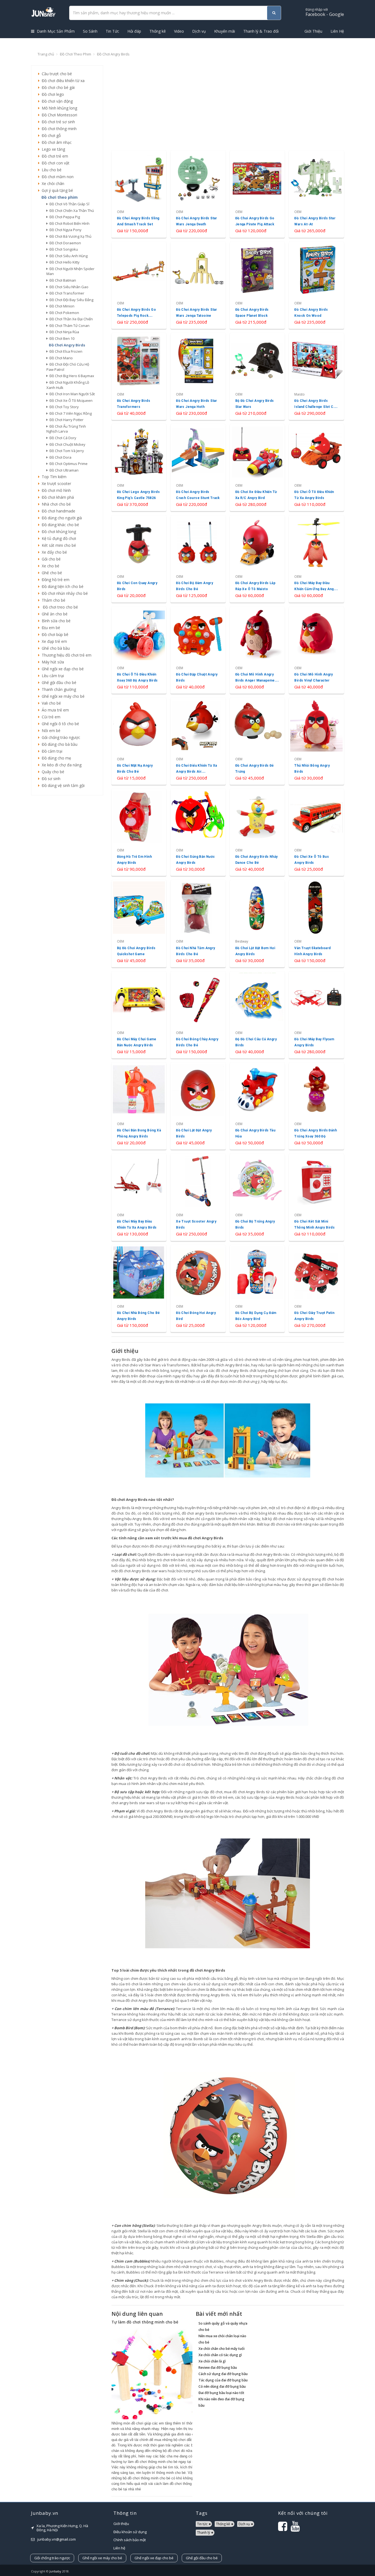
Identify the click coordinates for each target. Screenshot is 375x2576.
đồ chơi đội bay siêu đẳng (71, 300)
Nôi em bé (50, 731)
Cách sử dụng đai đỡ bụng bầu (223, 2374)
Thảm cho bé (52, 600)
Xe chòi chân (52, 183)
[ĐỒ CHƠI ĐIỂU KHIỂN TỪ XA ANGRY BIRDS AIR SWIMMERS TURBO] (198, 741)
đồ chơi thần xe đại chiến (70, 319)
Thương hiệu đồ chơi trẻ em (65, 655)
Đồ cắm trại (51, 751)
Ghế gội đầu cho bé (58, 682)
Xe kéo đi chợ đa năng (61, 765)
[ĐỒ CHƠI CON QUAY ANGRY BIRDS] (139, 559)
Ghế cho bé (51, 573)
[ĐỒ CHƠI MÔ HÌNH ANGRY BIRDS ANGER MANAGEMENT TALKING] (257, 650)
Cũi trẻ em (50, 717)
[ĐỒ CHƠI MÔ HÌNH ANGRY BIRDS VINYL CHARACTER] (316, 650)
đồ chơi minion (61, 306)
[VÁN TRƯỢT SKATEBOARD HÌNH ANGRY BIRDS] (316, 923)
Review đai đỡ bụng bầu (218, 2368)
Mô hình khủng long (58, 108)
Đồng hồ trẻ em (54, 580)
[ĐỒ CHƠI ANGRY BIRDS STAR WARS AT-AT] (316, 194)
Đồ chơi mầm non (57, 177)
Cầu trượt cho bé (56, 74)
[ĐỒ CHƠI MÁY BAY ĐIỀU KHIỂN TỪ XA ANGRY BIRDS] (139, 1197)
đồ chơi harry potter (66, 420)
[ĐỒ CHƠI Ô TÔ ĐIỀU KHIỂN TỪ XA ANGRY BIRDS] (316, 468)
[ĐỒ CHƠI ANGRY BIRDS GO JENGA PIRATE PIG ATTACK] (257, 194)
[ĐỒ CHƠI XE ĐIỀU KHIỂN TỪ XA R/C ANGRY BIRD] (257, 468)
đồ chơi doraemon (64, 243)
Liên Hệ (337, 31)
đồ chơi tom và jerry (66, 451)
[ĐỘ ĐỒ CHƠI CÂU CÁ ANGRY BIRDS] (257, 1015)
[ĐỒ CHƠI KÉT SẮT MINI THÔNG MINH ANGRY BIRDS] (316, 1197)
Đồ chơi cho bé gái (57, 87)
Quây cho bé (52, 772)
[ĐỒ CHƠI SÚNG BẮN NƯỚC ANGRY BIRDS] (198, 832)
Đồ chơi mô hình (55, 490)
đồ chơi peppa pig (64, 217)
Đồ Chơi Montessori (58, 115)
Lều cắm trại (52, 676)
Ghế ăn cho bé (54, 614)
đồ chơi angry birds (66, 345)
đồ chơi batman (62, 280)
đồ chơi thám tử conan (69, 326)
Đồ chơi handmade (57, 511)
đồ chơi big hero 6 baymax (71, 376)
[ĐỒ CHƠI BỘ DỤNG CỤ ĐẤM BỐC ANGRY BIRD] (257, 1289)
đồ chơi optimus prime (68, 464)
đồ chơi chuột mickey (67, 444)
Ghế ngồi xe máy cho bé (62, 696)
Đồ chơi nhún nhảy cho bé (64, 593)
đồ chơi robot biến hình (69, 223)
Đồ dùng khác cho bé (59, 525)
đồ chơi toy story (63, 407)
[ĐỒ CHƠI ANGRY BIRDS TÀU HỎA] (257, 1106)
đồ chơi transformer (66, 293)
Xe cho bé (49, 566)
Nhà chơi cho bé (55, 504)
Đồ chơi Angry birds (113, 54)
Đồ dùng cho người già (61, 518)
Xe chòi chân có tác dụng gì (220, 2355)
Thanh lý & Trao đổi (261, 31)
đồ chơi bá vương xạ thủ (70, 236)
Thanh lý (204, 2532)
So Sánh (90, 31)
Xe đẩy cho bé (53, 552)
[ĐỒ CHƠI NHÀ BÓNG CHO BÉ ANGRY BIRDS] (139, 1289)
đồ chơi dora (60, 457)
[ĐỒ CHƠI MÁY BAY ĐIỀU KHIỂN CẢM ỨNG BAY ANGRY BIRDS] (316, 559)
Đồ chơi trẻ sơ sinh (57, 122)
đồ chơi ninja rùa (63, 332)
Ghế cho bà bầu (55, 648)
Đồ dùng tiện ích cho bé (61, 586)
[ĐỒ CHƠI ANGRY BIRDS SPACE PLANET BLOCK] (257, 285)
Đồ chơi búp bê (54, 634)
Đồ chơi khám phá (57, 497)
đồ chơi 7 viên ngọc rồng (70, 413)
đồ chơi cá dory (62, 438)
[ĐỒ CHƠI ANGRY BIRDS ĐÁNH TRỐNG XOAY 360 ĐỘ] (316, 1106)
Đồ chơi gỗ (50, 135)
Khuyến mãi (225, 31)
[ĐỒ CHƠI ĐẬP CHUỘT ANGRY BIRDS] (198, 650)
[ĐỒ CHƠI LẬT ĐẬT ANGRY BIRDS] (198, 1106)
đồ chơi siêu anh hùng (68, 256)
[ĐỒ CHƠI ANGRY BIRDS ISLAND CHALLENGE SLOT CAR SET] (316, 376)
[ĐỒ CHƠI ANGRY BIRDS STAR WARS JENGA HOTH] (198, 376)
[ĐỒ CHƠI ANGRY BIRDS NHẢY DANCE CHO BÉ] (257, 832)
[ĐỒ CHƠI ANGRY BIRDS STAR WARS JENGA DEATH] (198, 194)
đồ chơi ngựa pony (65, 230)
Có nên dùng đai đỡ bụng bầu (222, 2386)
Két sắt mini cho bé (58, 545)
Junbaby (55, 2571)
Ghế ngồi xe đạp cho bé (62, 669)
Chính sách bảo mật (130, 2540)
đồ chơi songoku (63, 249)
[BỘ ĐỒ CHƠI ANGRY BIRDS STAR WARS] (257, 376)
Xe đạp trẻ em (53, 641)
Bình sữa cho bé (55, 621)
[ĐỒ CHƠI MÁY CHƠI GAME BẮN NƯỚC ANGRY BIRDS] (139, 1015)
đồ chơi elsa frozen (65, 351)
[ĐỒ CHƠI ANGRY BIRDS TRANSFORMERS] (139, 376)
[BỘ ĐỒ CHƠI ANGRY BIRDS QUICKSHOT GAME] (139, 923)
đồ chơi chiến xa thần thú (71, 211)
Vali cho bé (50, 703)
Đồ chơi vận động (56, 101)
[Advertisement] (67, 883)
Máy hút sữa (52, 662)
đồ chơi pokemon (63, 313)
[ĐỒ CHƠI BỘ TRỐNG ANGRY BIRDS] (257, 1197)
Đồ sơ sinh (50, 779)
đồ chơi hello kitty (64, 262)
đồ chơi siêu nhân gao (68, 287)
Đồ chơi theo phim (75, 54)
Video (179, 31)
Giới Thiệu (313, 31)
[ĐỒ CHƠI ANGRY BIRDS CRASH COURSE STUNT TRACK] (198, 468)
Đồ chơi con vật (54, 163)
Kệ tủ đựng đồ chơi (58, 538)
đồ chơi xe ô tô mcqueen (70, 400)
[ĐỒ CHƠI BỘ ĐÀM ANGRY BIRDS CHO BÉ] (198, 559)
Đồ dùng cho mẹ (55, 758)
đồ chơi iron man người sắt (71, 394)
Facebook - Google (325, 12)
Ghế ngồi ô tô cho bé (59, 724)
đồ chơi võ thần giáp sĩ (68, 204)
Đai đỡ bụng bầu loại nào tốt (221, 2393)
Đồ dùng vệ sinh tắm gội (62, 785)
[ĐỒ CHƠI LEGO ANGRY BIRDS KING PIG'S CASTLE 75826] (139, 468)
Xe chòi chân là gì (212, 2361)
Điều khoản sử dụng (130, 2532)
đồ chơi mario (60, 358)
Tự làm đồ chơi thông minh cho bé (145, 2322)
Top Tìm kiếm (53, 477)
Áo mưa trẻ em (54, 710)
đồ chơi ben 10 (61, 338)
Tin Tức (112, 31)
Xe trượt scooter (55, 483)
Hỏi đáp (134, 31)
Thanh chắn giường (58, 689)
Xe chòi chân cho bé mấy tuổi (222, 2349)
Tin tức (202, 2524)
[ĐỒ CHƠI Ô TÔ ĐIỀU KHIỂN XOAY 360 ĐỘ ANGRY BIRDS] (139, 650)
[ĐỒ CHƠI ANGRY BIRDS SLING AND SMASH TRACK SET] (139, 194)
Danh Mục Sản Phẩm (55, 31)
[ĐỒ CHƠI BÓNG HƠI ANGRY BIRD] (198, 1289)
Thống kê (158, 31)
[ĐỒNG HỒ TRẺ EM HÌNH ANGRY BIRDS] (139, 832)
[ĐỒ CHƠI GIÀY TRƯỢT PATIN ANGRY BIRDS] (316, 1289)
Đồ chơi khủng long (58, 532)
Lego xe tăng (52, 149)
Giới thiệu (121, 2524)
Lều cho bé (51, 170)
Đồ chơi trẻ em (54, 156)
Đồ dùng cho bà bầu (58, 744)
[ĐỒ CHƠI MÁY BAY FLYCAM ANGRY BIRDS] (316, 1015)
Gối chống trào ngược (60, 737)
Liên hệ (119, 2548)
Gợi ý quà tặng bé (56, 190)
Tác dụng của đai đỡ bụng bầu (223, 2380)
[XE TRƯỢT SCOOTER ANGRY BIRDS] (198, 1197)
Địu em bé (50, 628)
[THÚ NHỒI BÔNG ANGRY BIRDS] (316, 741)
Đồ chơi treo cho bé (59, 607)
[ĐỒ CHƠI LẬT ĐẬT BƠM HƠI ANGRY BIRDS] (257, 923)
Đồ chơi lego (52, 94)
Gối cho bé (50, 559)
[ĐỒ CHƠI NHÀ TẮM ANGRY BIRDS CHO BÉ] (198, 923)
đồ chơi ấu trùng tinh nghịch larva (66, 429)
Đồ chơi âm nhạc (56, 142)
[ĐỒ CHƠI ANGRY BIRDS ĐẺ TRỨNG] (257, 741)
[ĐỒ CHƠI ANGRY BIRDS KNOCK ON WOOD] (316, 285)
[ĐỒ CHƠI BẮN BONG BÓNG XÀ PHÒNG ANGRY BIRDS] (139, 1106)
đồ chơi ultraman (63, 470)
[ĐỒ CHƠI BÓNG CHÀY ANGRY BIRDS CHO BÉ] (198, 1015)
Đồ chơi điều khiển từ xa (62, 81)
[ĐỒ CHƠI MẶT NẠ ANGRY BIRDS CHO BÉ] (139, 741)
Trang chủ (46, 54)
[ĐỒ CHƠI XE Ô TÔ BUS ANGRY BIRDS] (316, 832)
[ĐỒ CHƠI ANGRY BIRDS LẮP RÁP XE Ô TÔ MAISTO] (257, 559)
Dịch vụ (199, 31)
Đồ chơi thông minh (58, 129)
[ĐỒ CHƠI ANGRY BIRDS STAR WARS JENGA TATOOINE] (198, 285)
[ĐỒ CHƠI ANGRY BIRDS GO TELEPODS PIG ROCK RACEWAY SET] (139, 285)
